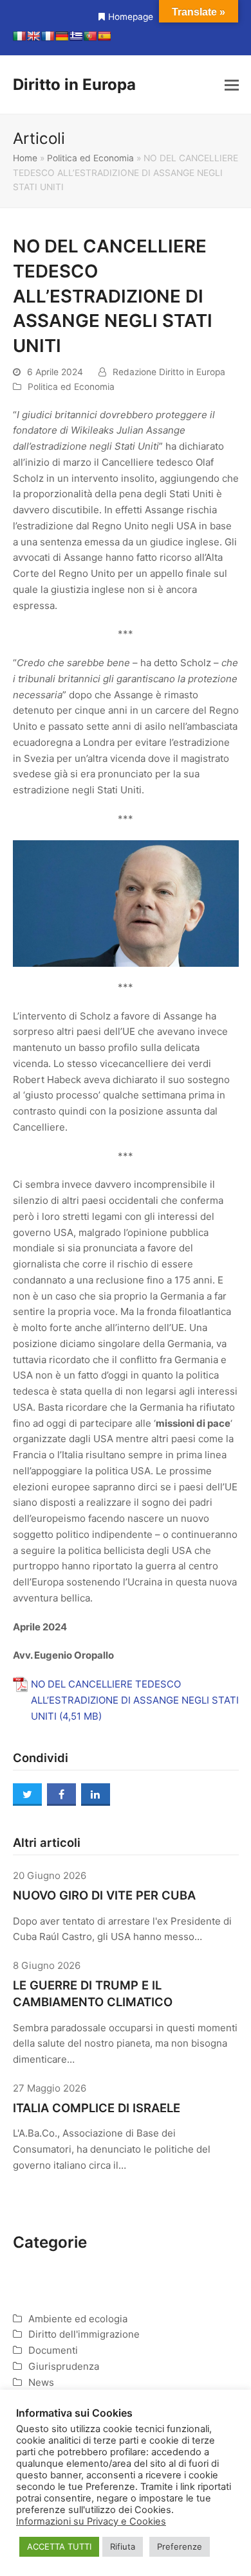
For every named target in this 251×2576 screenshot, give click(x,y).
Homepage (131, 17)
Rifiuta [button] (123, 2546)
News (41, 2382)
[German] (62, 36)
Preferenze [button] (180, 2546)
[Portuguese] (90, 36)
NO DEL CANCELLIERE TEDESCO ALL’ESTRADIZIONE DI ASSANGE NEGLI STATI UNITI (135, 1700)
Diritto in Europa (74, 84)
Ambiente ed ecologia (78, 2319)
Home (25, 158)
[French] (48, 36)
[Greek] (76, 36)
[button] (232, 85)
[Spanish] (104, 36)
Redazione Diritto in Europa (169, 372)
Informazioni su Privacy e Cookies (91, 2521)
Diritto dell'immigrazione (84, 2334)
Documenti (53, 2350)
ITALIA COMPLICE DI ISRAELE (97, 2108)
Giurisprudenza (64, 2366)
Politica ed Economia (90, 158)
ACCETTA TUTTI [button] (59, 2546)
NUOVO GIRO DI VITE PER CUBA (104, 1895)
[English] (33, 36)
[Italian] (19, 36)
